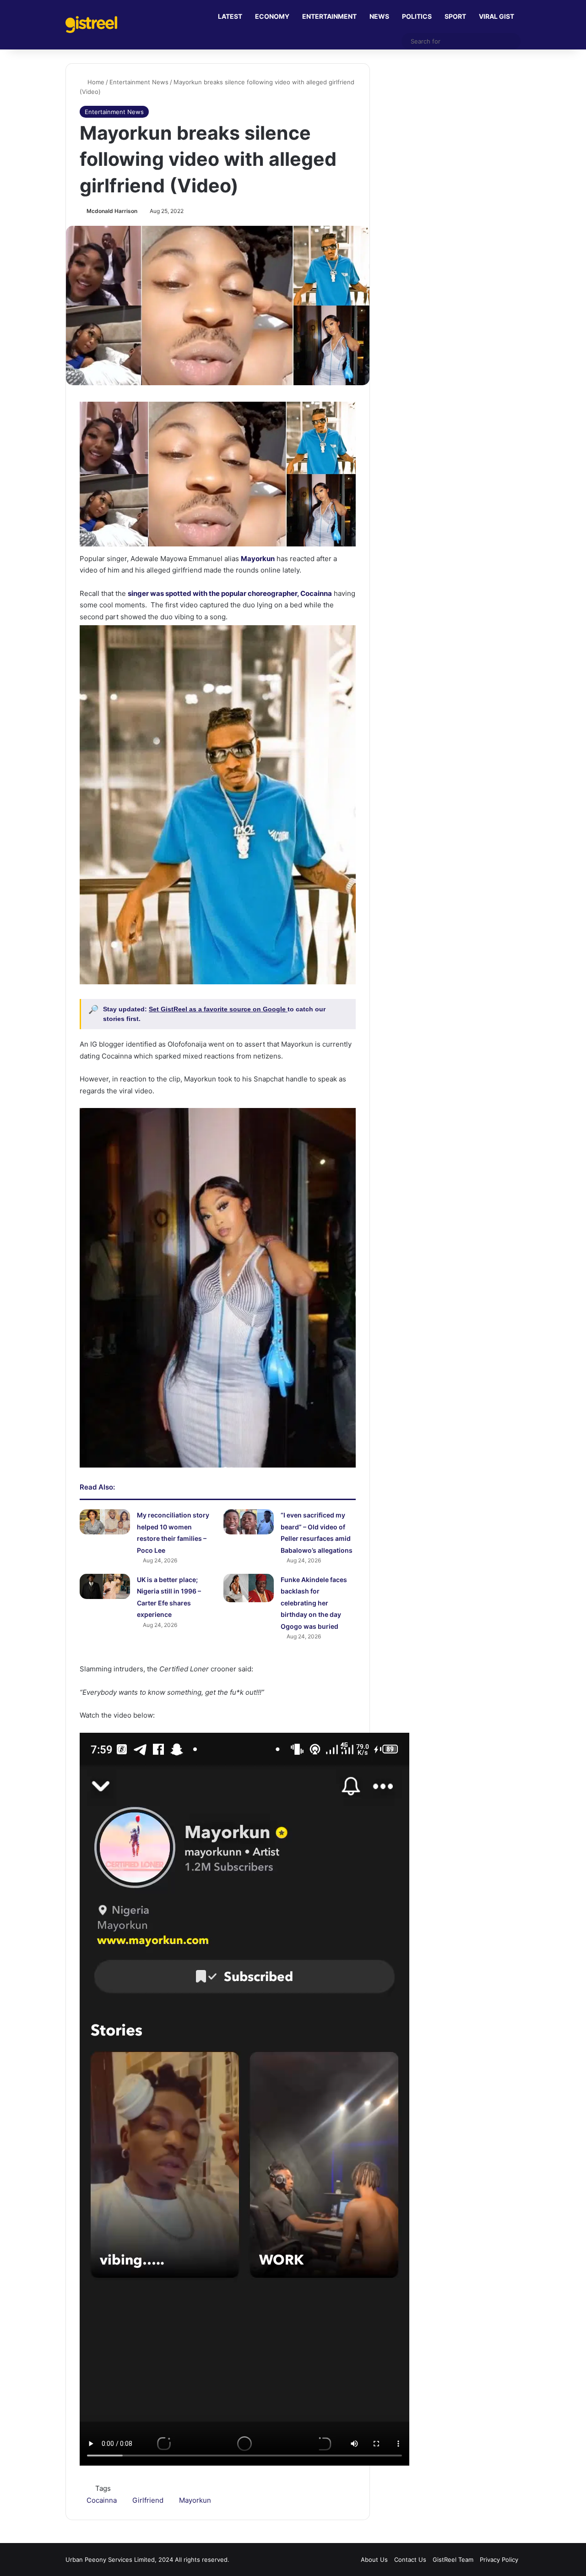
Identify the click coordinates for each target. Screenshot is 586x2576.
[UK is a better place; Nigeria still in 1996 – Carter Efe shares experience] (105, 1586)
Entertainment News (139, 82)
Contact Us (410, 2560)
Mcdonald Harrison (112, 211)
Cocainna (102, 2500)
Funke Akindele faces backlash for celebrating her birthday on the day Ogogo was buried (314, 1603)
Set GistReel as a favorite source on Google (218, 1009)
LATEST (230, 16)
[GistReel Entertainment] (91, 25)
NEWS (379, 16)
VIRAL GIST (496, 16)
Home (95, 82)
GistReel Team (453, 2560)
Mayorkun (195, 2500)
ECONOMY (272, 16)
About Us (374, 2560)
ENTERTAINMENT (329, 16)
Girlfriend (148, 2500)
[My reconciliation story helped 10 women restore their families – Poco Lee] (105, 1522)
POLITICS (417, 16)
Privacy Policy (499, 2560)
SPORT (455, 16)
